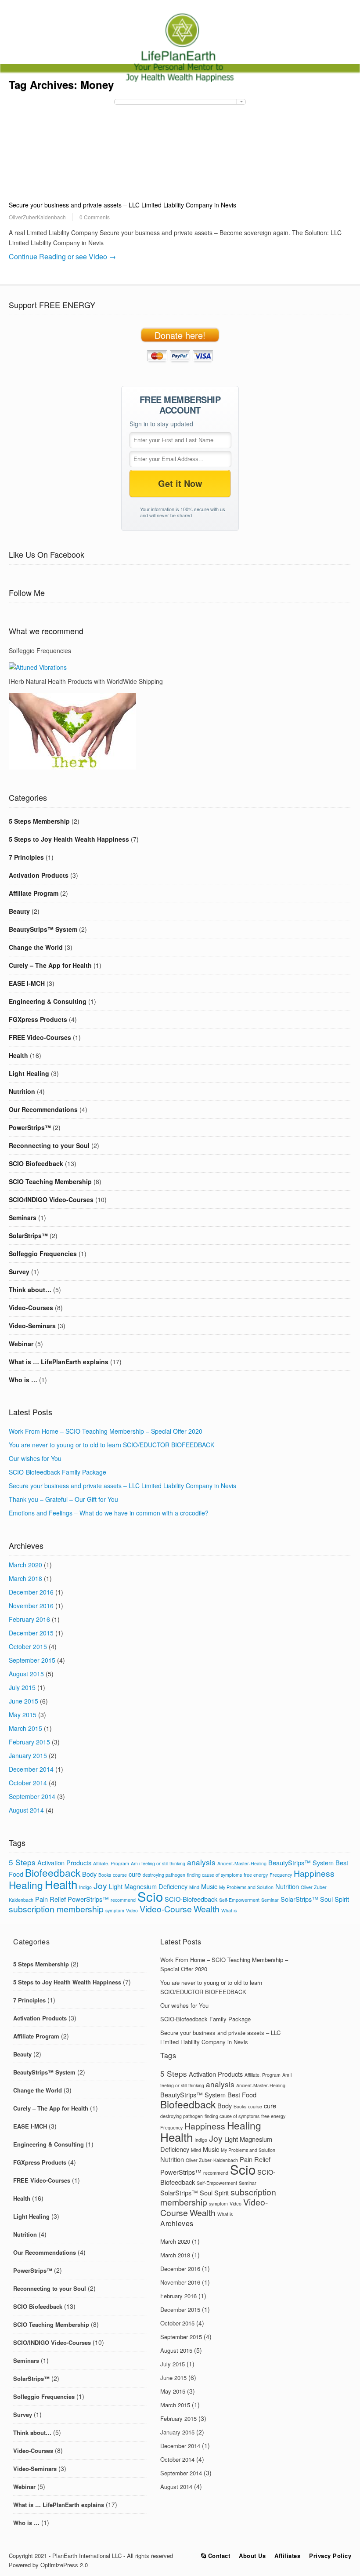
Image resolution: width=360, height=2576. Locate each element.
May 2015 (23, 1715)
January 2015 (28, 1755)
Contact (218, 2556)
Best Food (242, 2095)
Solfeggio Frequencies (43, 1253)
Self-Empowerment (239, 1900)
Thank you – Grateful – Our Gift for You (63, 1499)
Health (18, 1055)
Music (209, 1886)
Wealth (207, 1909)
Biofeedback (53, 1872)
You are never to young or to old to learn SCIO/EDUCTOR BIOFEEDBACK (112, 1445)
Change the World (36, 947)
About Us (252, 2556)
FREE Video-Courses (40, 1037)
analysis (201, 1862)
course (120, 1875)
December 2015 (31, 1633)
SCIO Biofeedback (36, 1163)
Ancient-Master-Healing (242, 1863)
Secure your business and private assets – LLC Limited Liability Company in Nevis (122, 205)
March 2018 (25, 1578)
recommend (123, 1900)
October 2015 (28, 1646)
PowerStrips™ (30, 1127)
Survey (19, 1272)
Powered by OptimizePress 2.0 (48, 2565)
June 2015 (23, 1701)
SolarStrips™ (28, 1235)
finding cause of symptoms (214, 1875)
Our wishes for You (35, 1458)
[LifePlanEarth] (180, 83)
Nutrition (22, 1091)
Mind (194, 1887)
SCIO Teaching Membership (50, 1181)
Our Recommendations (43, 1109)
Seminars (23, 1217)
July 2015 (22, 1687)
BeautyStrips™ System (43, 929)
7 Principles (26, 857)
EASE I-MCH (27, 983)
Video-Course (166, 1909)
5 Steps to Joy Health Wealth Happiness (69, 839)
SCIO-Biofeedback (191, 1899)
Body (89, 1874)
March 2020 (25, 1565)
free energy (256, 1875)
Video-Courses (31, 1308)
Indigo (85, 1887)
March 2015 (25, 1728)
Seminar (270, 1900)
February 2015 (29, 1742)
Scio (150, 1896)
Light (116, 1886)
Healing (26, 1885)
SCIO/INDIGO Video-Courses (51, 1199)
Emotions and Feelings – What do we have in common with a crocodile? (109, 1513)
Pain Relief (50, 1899)
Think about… (30, 1290)
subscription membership (56, 1909)
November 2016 (31, 1606)
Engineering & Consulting (48, 1001)
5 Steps (22, 1862)
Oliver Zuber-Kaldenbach (212, 2160)
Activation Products (39, 875)
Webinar (21, 1344)
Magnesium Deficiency (156, 1886)
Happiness (314, 1873)
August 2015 (26, 1674)
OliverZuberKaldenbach (37, 217)
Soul (326, 1899)
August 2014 (26, 1810)
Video (132, 1910)
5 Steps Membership (39, 821)
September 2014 (32, 1796)
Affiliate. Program (111, 1863)
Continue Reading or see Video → (62, 256)
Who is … (23, 1380)
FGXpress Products (38, 1019)
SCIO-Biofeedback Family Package (58, 1472)
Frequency (281, 1875)
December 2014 (31, 1769)
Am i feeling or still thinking (158, 1863)
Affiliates (287, 2556)
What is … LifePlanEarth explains (59, 1362)
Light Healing (29, 1073)
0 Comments (95, 217)
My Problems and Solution (246, 1887)
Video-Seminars (32, 1326)
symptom (115, 1910)
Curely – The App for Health (50, 965)
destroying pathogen (164, 1875)
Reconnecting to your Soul (49, 1145)
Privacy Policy (330, 2556)
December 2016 (31, 1592)
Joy (100, 1886)
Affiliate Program (34, 893)
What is (229, 1910)
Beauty (19, 911)
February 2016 (29, 1619)
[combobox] (180, 102)
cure (135, 1874)
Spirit (342, 1899)
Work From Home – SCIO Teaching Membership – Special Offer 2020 (106, 1431)
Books (105, 1875)
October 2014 (28, 1783)
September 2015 (32, 1660)
